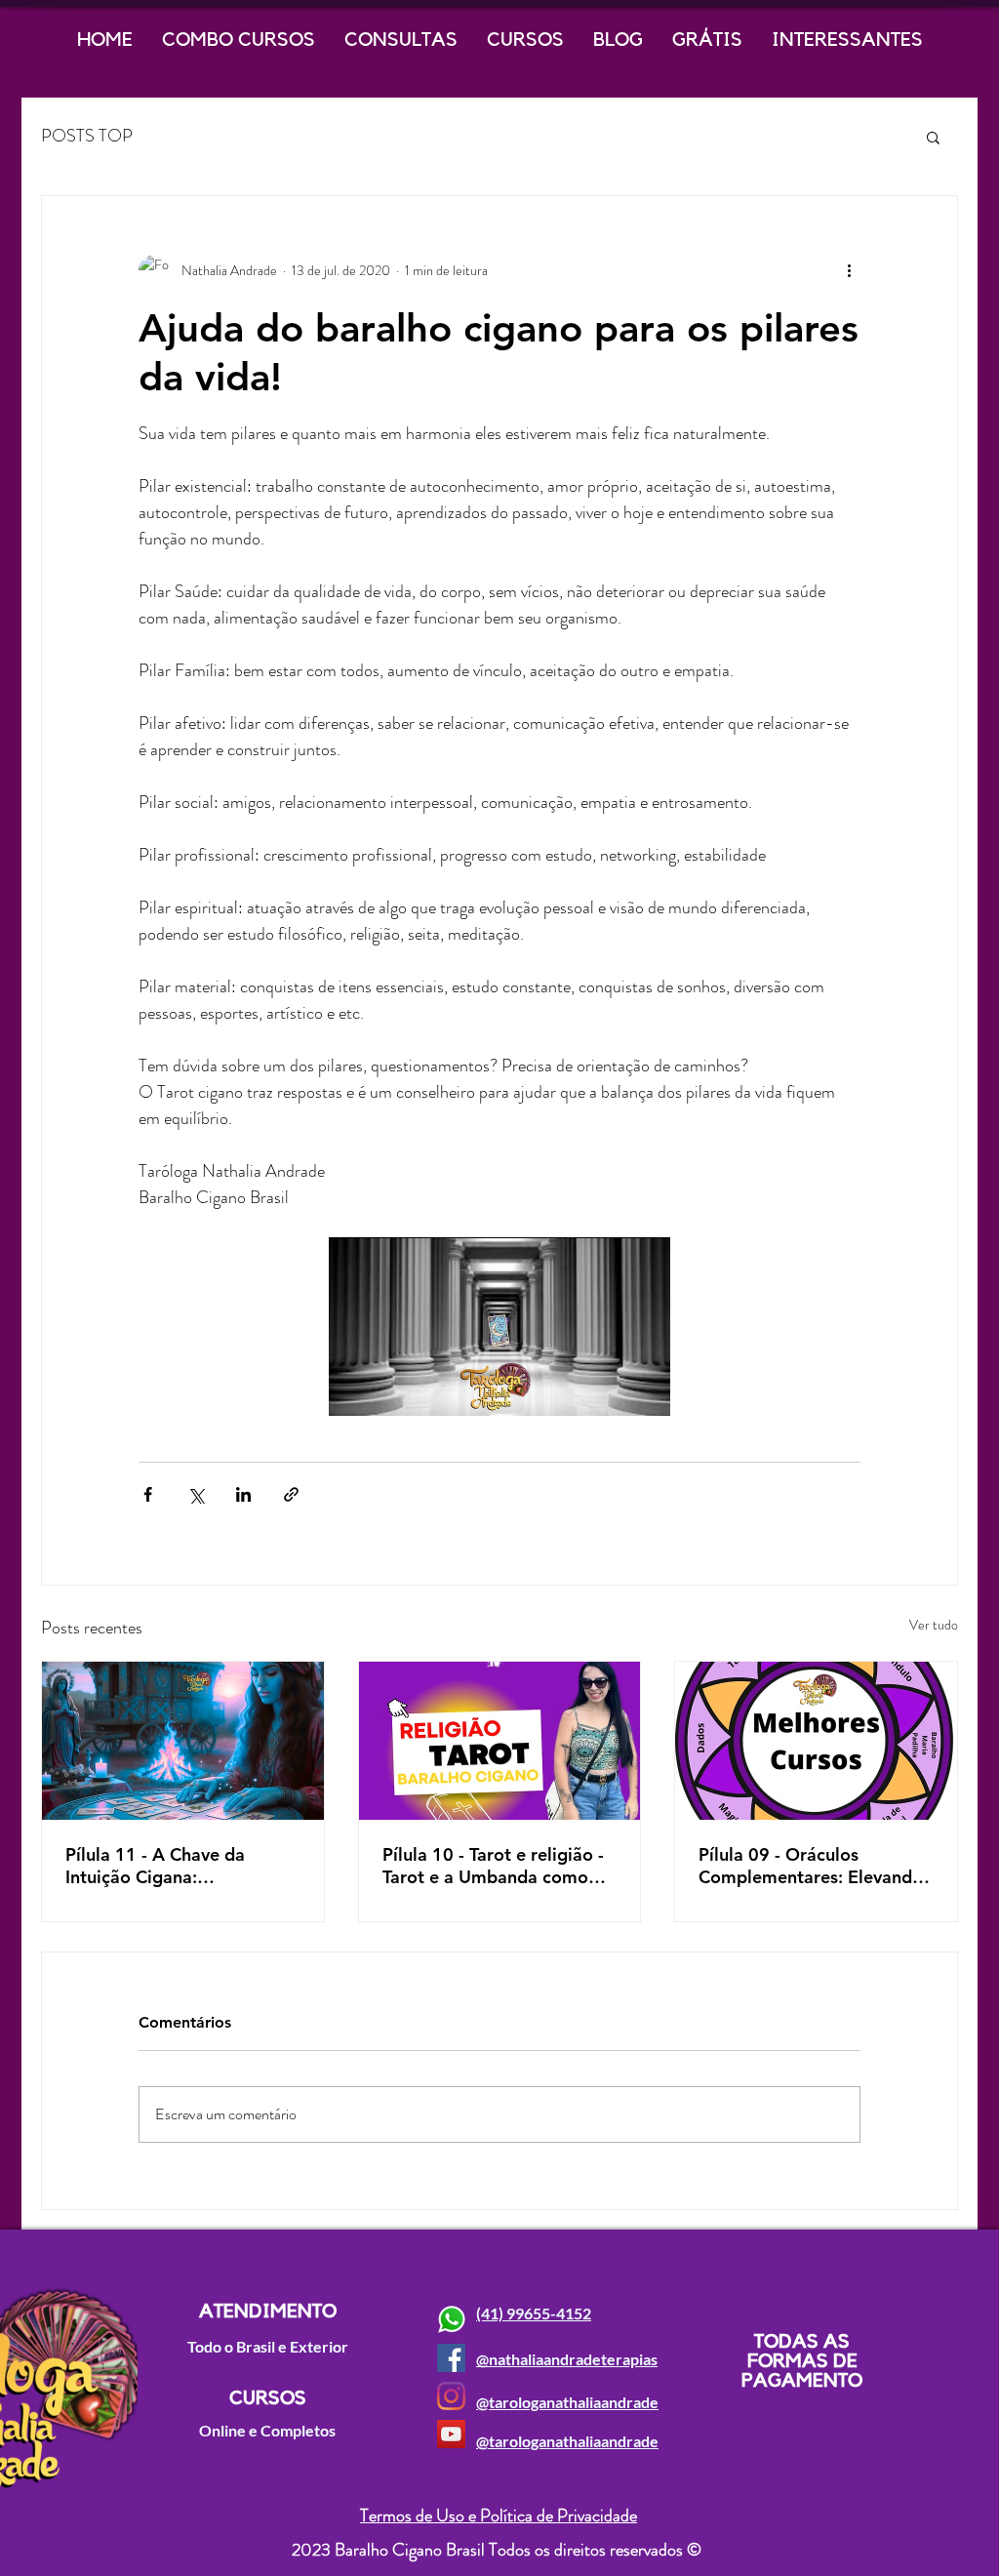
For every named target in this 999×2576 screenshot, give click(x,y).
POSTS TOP (87, 136)
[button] (933, 137)
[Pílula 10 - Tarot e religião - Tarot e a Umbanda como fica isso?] (500, 1741)
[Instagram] (451, 2396)
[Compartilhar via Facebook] (148, 1494)
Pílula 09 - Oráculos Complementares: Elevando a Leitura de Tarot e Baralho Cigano (812, 1866)
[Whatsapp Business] (451, 2320)
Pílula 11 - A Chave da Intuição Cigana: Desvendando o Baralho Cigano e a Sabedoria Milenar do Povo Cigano (164, 1866)
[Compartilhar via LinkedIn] (243, 1494)
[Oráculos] (816, 1741)
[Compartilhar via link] (291, 1494)
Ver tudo (934, 1625)
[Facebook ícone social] (451, 2358)
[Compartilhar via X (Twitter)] (196, 1494)
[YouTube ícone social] (451, 2434)
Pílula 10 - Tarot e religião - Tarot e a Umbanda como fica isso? (493, 1866)
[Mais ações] (849, 270)
